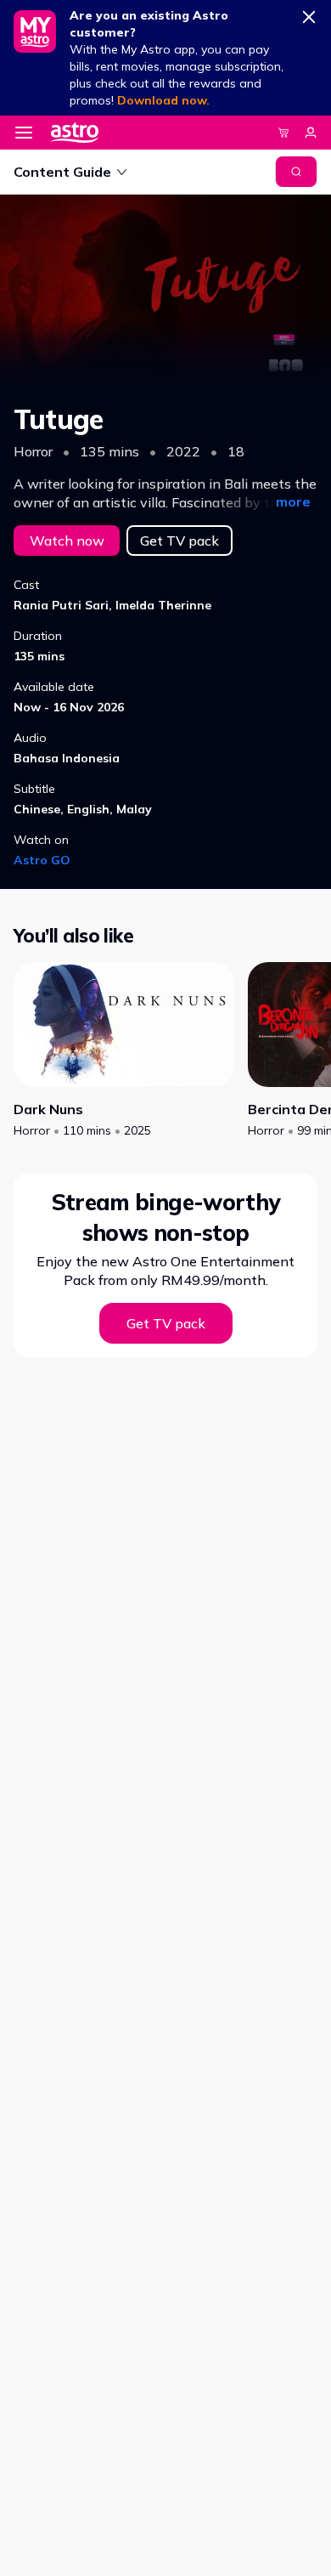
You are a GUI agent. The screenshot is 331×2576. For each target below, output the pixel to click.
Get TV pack (180, 541)
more (293, 501)
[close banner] (309, 14)
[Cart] (283, 133)
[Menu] (24, 133)
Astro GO (42, 860)
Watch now (67, 541)
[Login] (311, 133)
